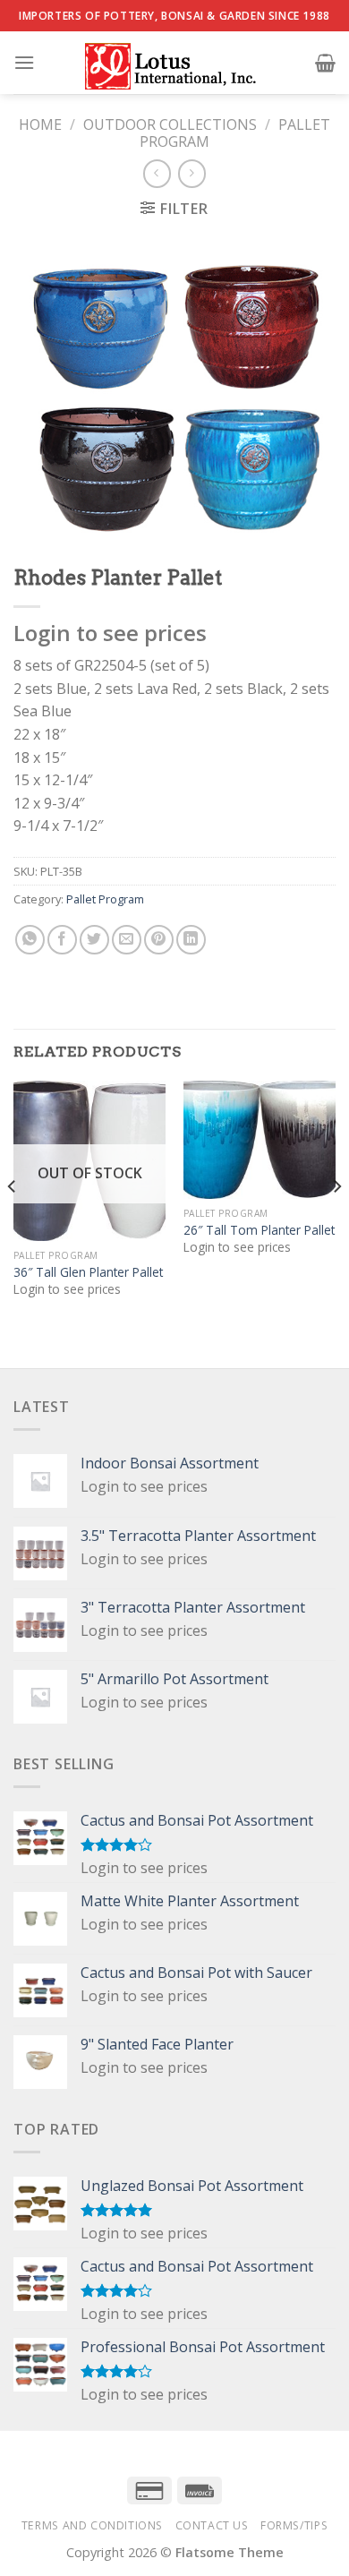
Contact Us (212, 2525)
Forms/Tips (294, 2525)
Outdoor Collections (170, 124)
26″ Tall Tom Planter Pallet (259, 1230)
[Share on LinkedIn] (191, 940)
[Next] (336, 1223)
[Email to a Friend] (127, 940)
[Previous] (13, 1223)
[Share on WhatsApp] (30, 940)
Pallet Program (105, 899)
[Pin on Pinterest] (159, 940)
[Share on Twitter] (94, 940)
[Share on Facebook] (62, 940)
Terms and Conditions (92, 2525)
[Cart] (325, 63)
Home (40, 124)
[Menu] (24, 62)
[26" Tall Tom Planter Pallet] (260, 1140)
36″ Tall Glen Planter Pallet (88, 1272)
